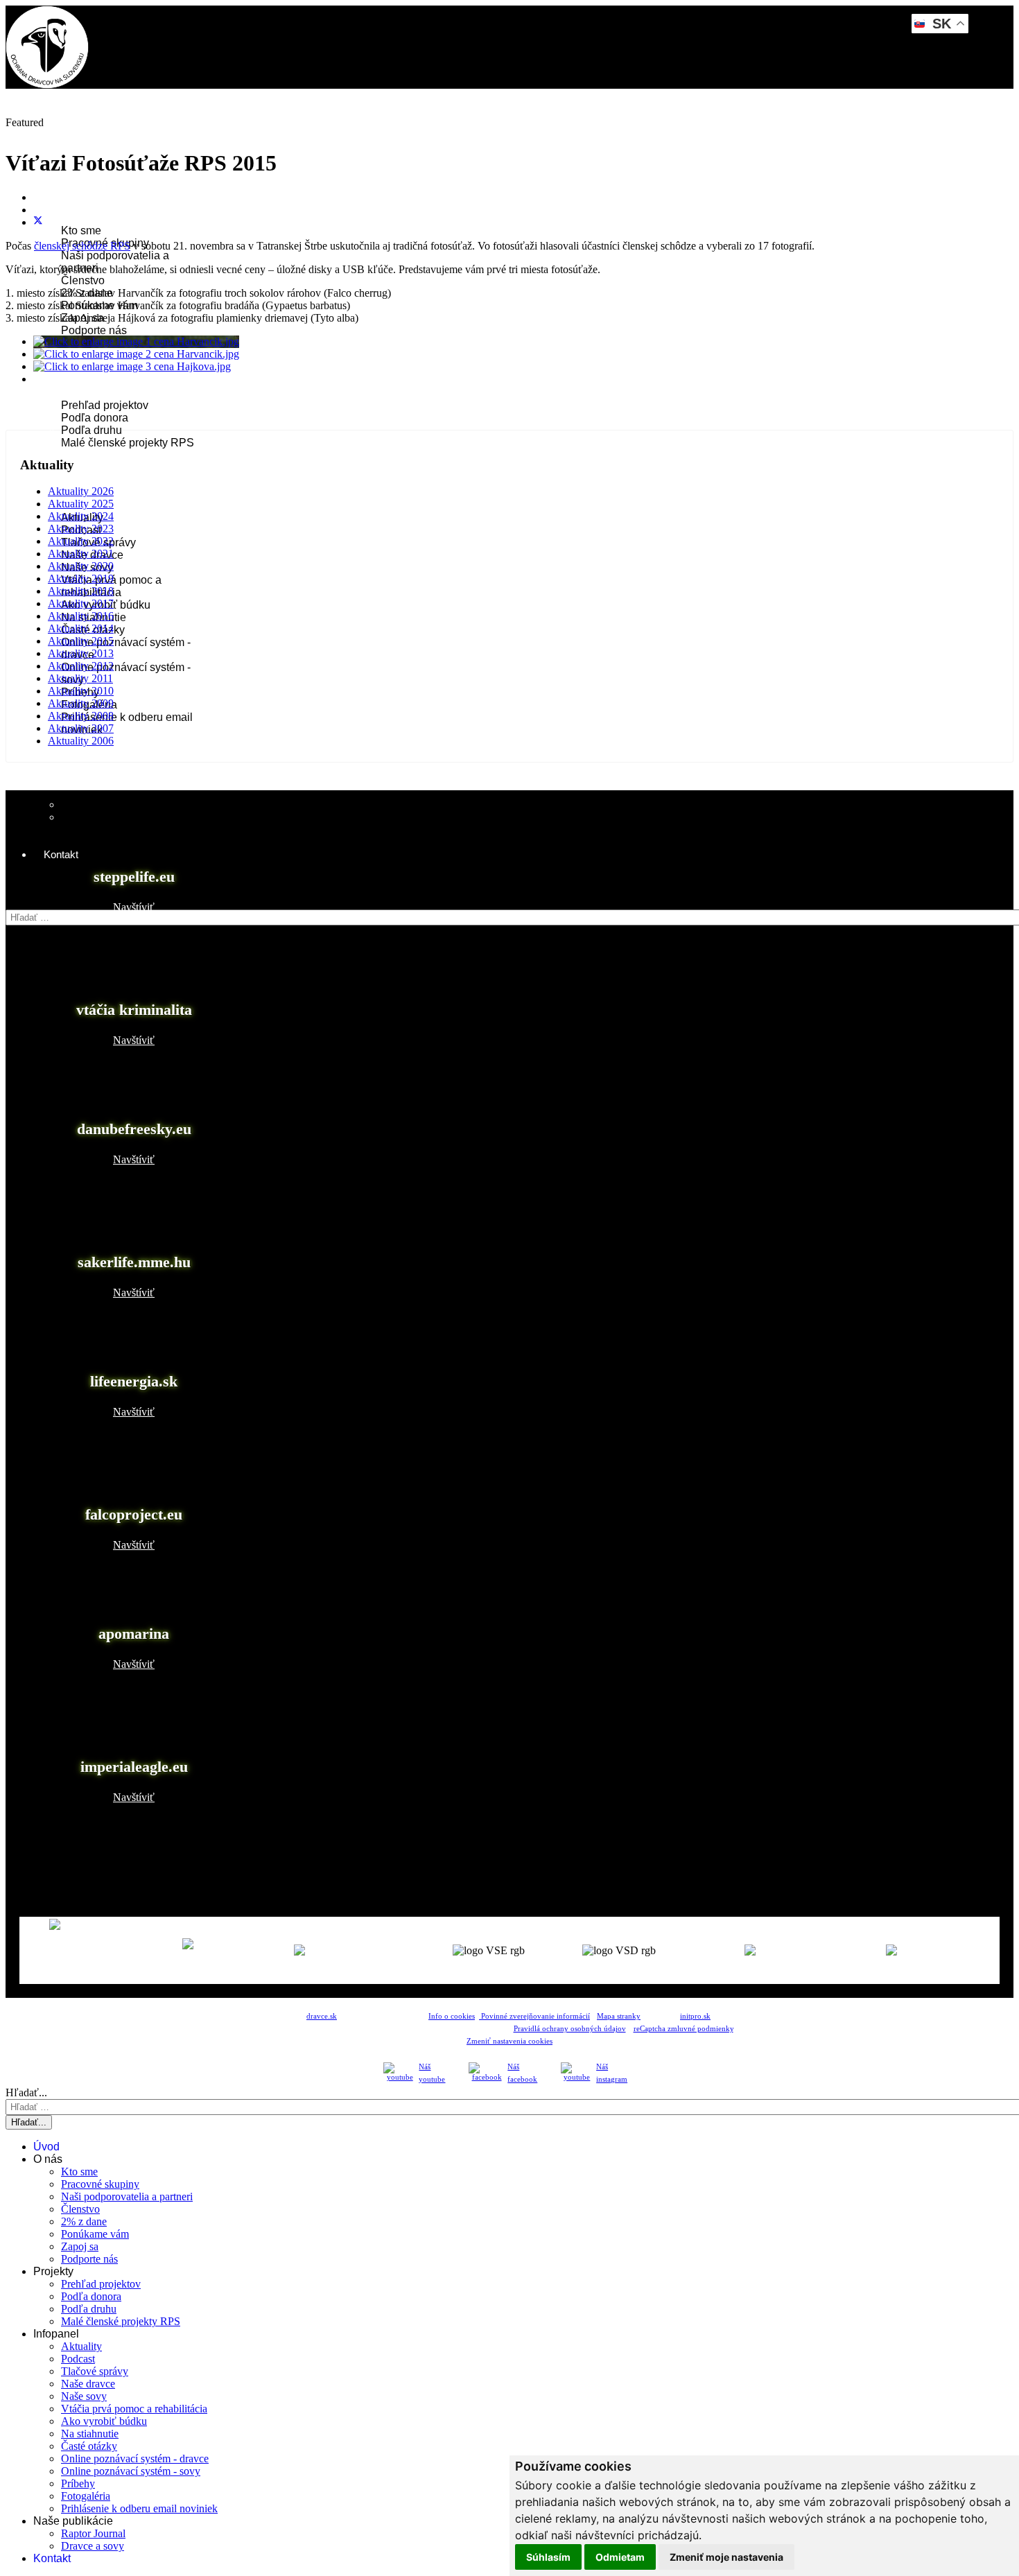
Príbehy (78, 2483)
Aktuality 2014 (81, 628)
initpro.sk (695, 2016)
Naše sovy (84, 2396)
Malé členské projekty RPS (128, 443)
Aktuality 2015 (81, 641)
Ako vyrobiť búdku (104, 2421)
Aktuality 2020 (81, 566)
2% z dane (84, 2221)
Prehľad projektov (105, 405)
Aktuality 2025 (81, 504)
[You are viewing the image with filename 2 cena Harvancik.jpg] (136, 354)
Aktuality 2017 (81, 603)
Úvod (56, 131)
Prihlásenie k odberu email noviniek (139, 2508)
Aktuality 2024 (81, 516)
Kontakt (61, 854)
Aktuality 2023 (81, 529)
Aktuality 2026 (81, 491)
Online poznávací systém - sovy (131, 2471)
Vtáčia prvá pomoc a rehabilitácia (134, 2409)
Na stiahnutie (90, 2434)
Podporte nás (94, 330)
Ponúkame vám (95, 2234)
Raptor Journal (97, 804)
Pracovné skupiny (100, 2184)
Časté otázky (89, 2446)
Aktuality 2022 (81, 541)
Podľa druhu (92, 430)
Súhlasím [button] (548, 2557)
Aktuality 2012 (81, 666)
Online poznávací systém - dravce (135, 2458)
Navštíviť (134, 907)
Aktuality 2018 (81, 591)
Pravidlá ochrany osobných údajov (570, 2029)
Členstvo (83, 280)
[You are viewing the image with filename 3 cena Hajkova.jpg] (132, 366)
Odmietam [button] (620, 2557)
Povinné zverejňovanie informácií (534, 2016)
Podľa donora (95, 418)
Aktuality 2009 (81, 703)
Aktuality (81, 2346)
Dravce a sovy (93, 2546)
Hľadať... (26, 903)
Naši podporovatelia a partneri (127, 2196)
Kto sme (81, 230)
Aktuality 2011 (80, 678)
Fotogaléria (86, 2496)
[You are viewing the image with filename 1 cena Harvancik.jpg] (136, 341)
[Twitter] (38, 222)
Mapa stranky (619, 2016)
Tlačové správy (95, 2371)
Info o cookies (452, 2016)
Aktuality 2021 (81, 554)
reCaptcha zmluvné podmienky (683, 2029)
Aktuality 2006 (81, 741)
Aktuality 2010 (81, 691)
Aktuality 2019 (81, 578)
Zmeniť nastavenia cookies (509, 2041)
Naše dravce (88, 2384)
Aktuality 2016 (81, 616)
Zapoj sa (80, 2246)
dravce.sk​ (322, 2016)
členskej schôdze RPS (82, 246)
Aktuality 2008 (81, 716)
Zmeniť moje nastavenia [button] (726, 2557)
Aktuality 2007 (81, 728)
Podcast (78, 2359)
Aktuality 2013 (81, 653)
